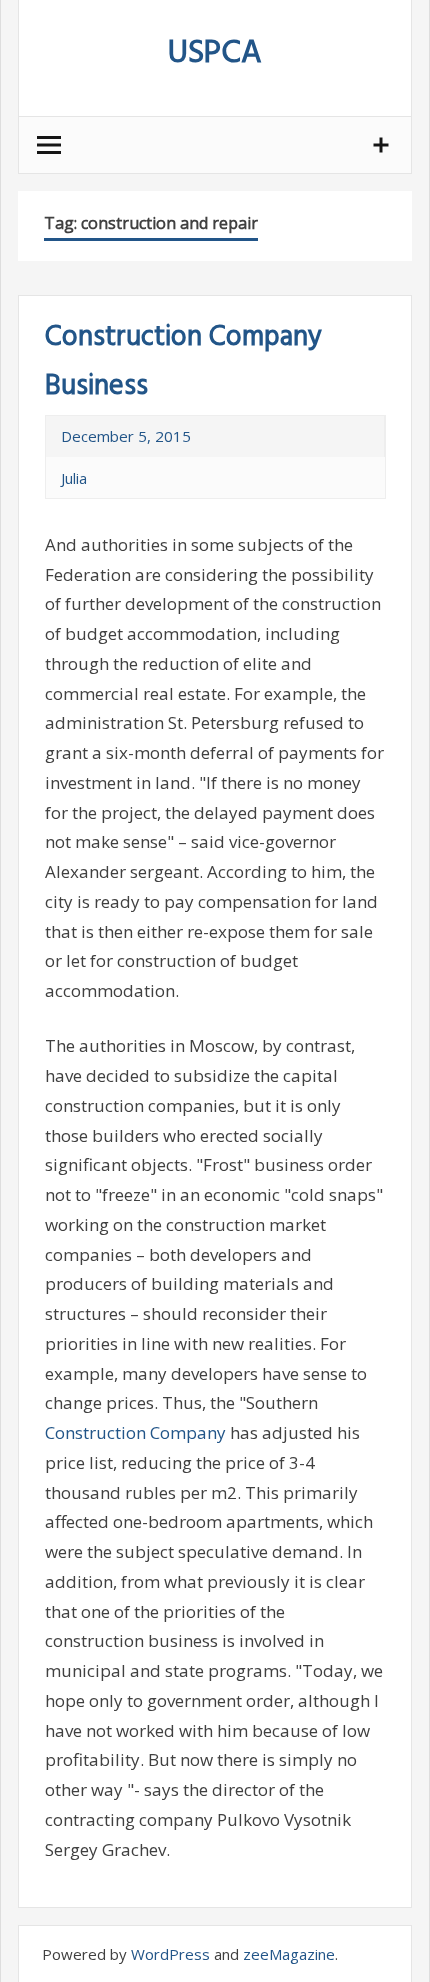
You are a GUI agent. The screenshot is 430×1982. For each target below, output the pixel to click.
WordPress (170, 1954)
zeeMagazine (289, 1954)
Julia (74, 478)
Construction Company (135, 1432)
